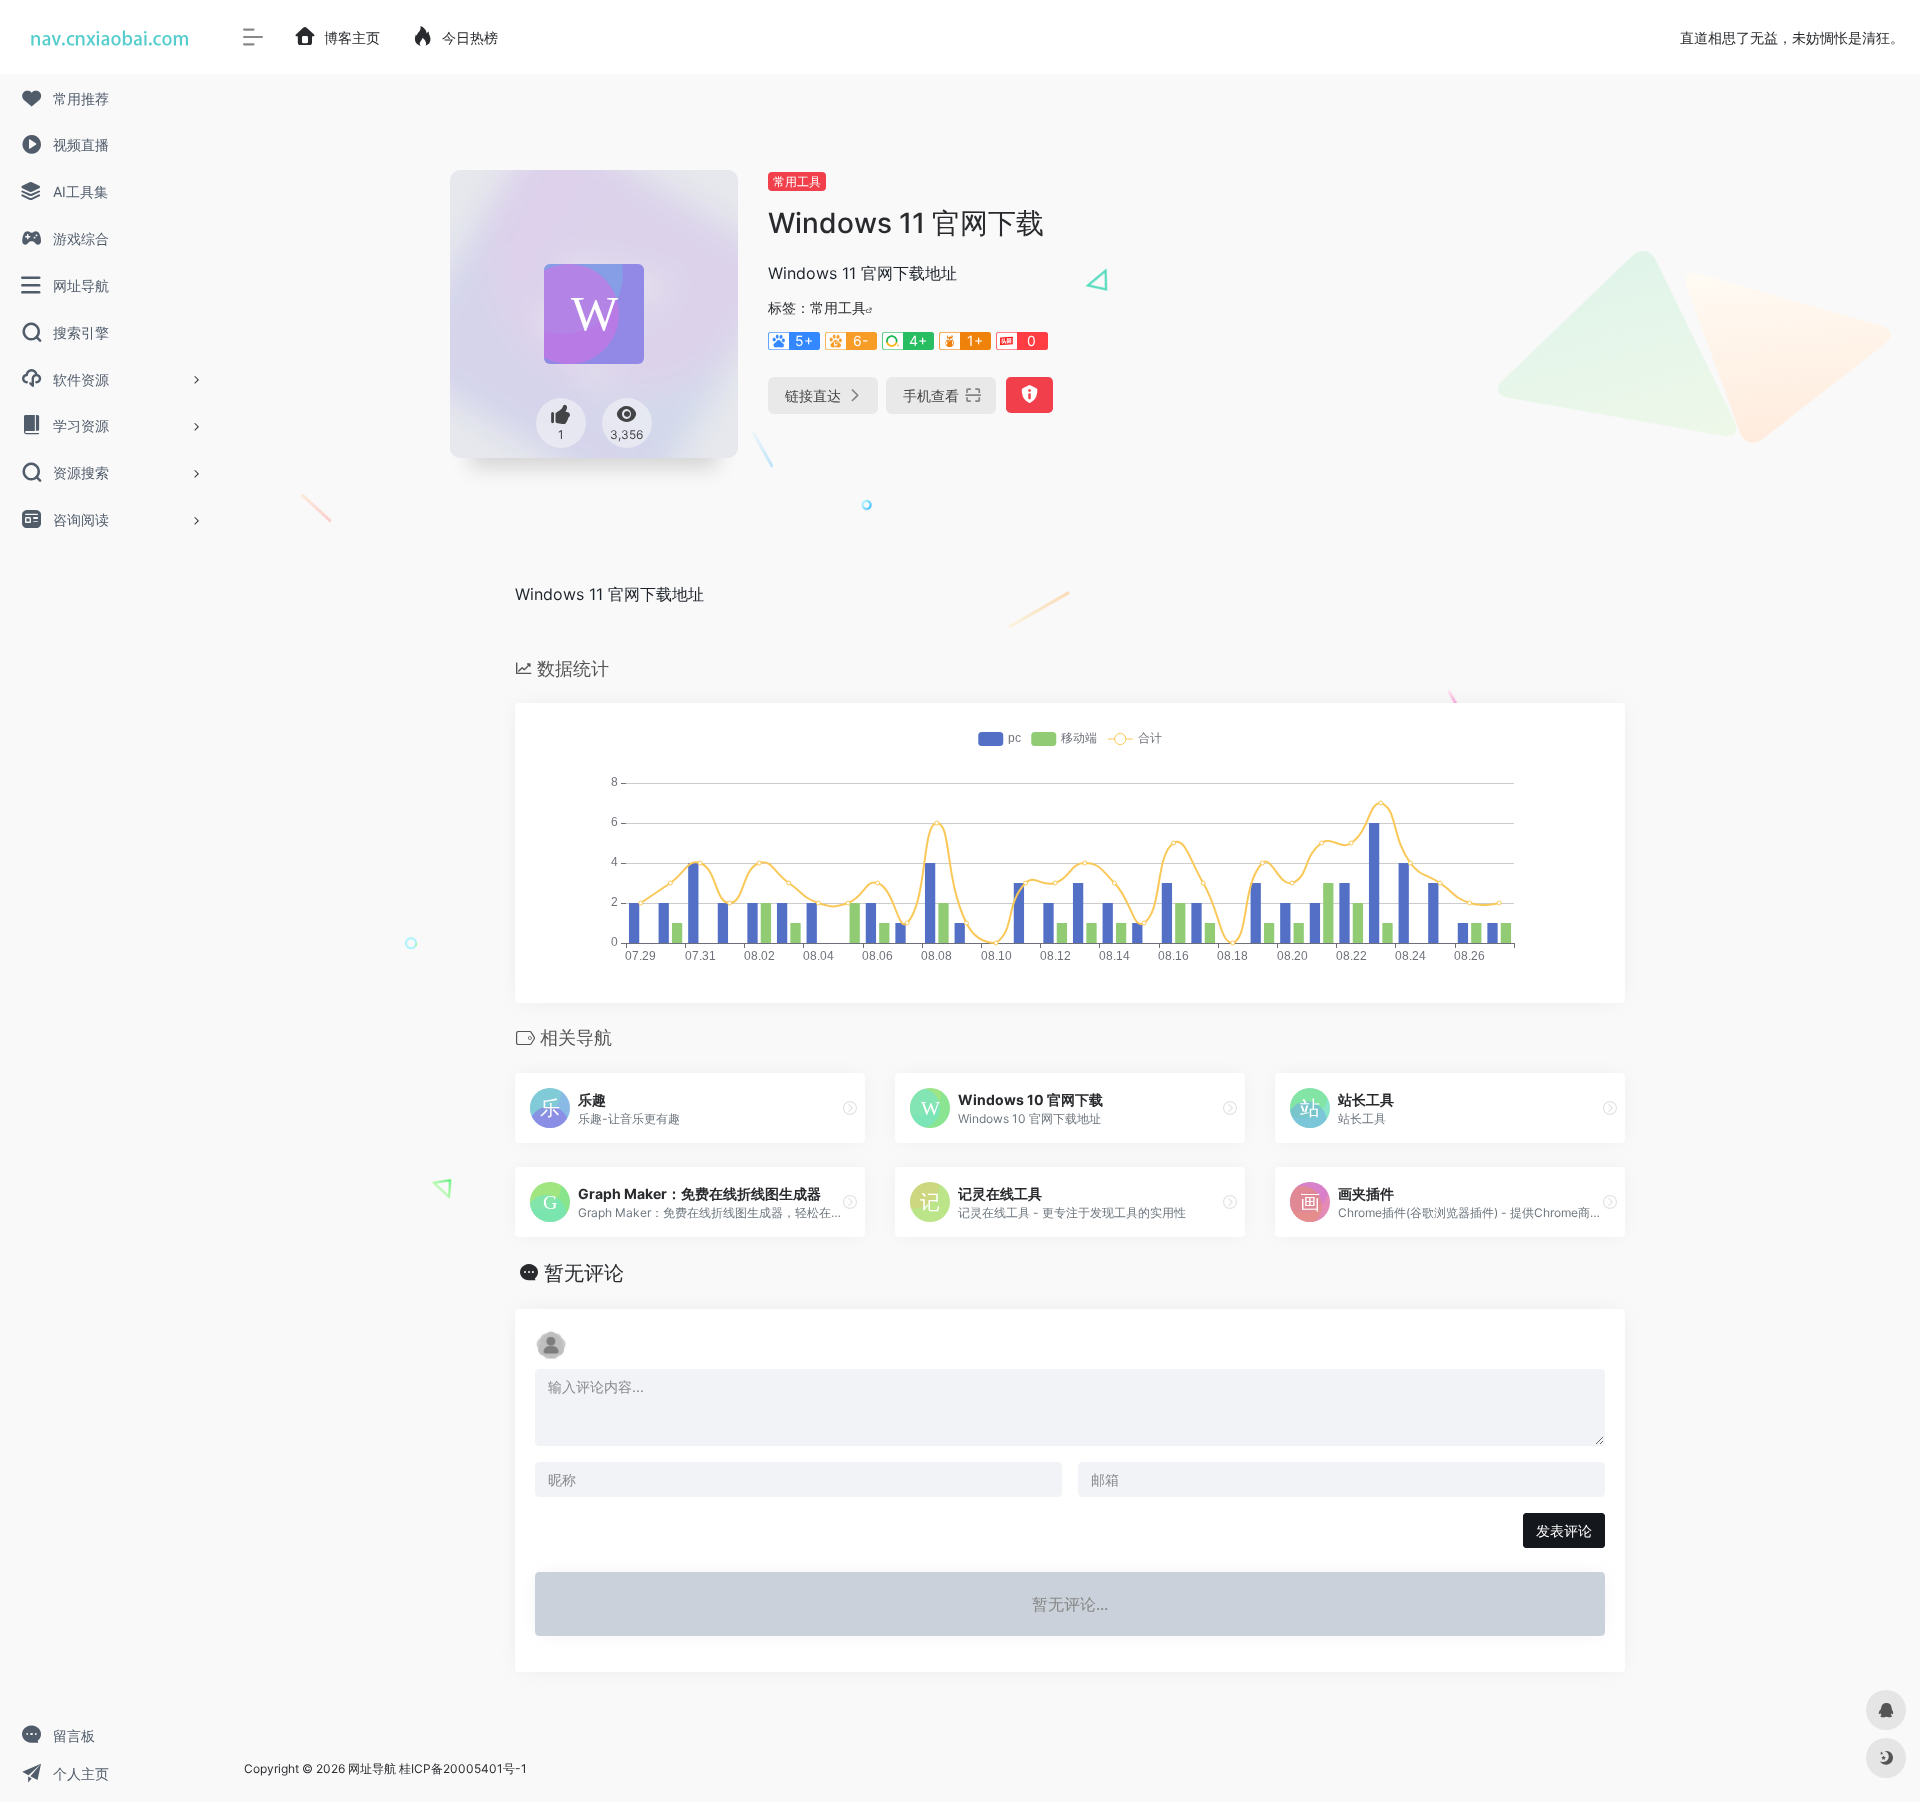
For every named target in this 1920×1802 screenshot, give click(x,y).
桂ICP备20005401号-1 (463, 1768)
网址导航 (372, 1768)
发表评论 (1564, 1530)
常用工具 (797, 181)
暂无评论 (584, 1273)
